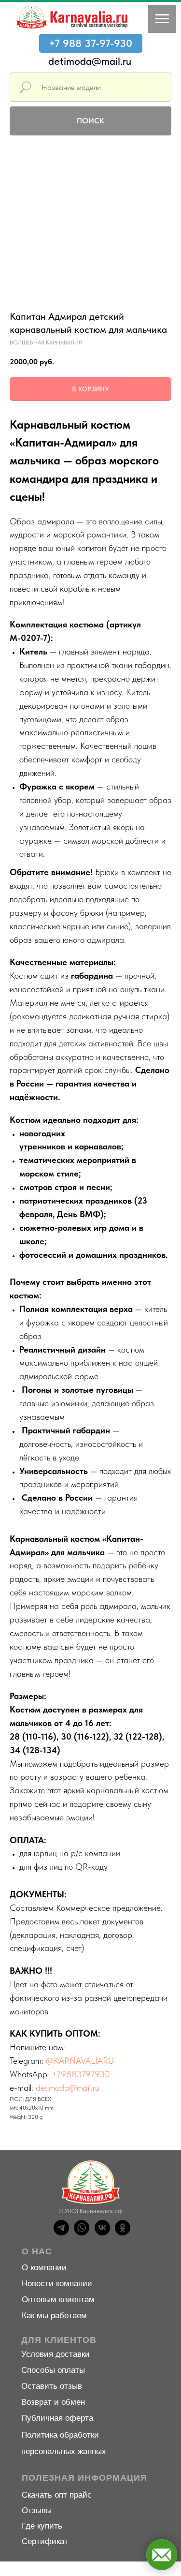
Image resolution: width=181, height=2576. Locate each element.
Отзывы (37, 2510)
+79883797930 (81, 2074)
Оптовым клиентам (58, 2300)
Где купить (42, 2526)
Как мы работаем (54, 2315)
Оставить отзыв (52, 2386)
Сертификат (45, 2541)
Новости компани (55, 2284)
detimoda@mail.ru (90, 61)
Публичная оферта (57, 2418)
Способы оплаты (53, 2370)
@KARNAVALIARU (80, 2061)
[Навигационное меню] (162, 19)
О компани (42, 2268)
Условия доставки (56, 2354)
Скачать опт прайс (57, 2495)
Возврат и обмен (53, 2402)
